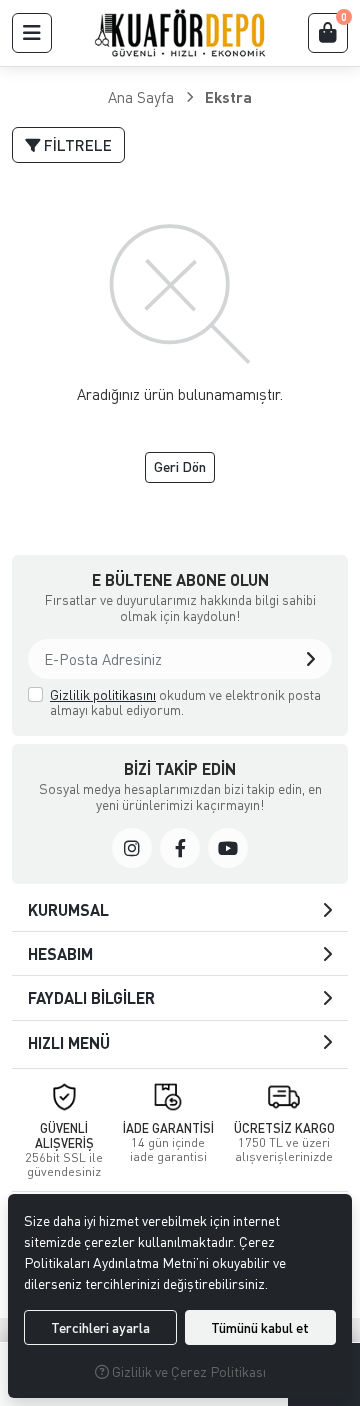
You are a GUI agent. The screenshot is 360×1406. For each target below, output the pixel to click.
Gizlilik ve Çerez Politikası (187, 1371)
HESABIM (60, 953)
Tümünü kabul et (260, 1327)
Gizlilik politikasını (103, 694)
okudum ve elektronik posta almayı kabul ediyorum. (185, 702)
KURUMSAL (68, 909)
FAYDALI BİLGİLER (91, 997)
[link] (132, 848)
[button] (32, 33)
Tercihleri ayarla (100, 1327)
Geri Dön (180, 466)
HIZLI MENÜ (69, 1042)
